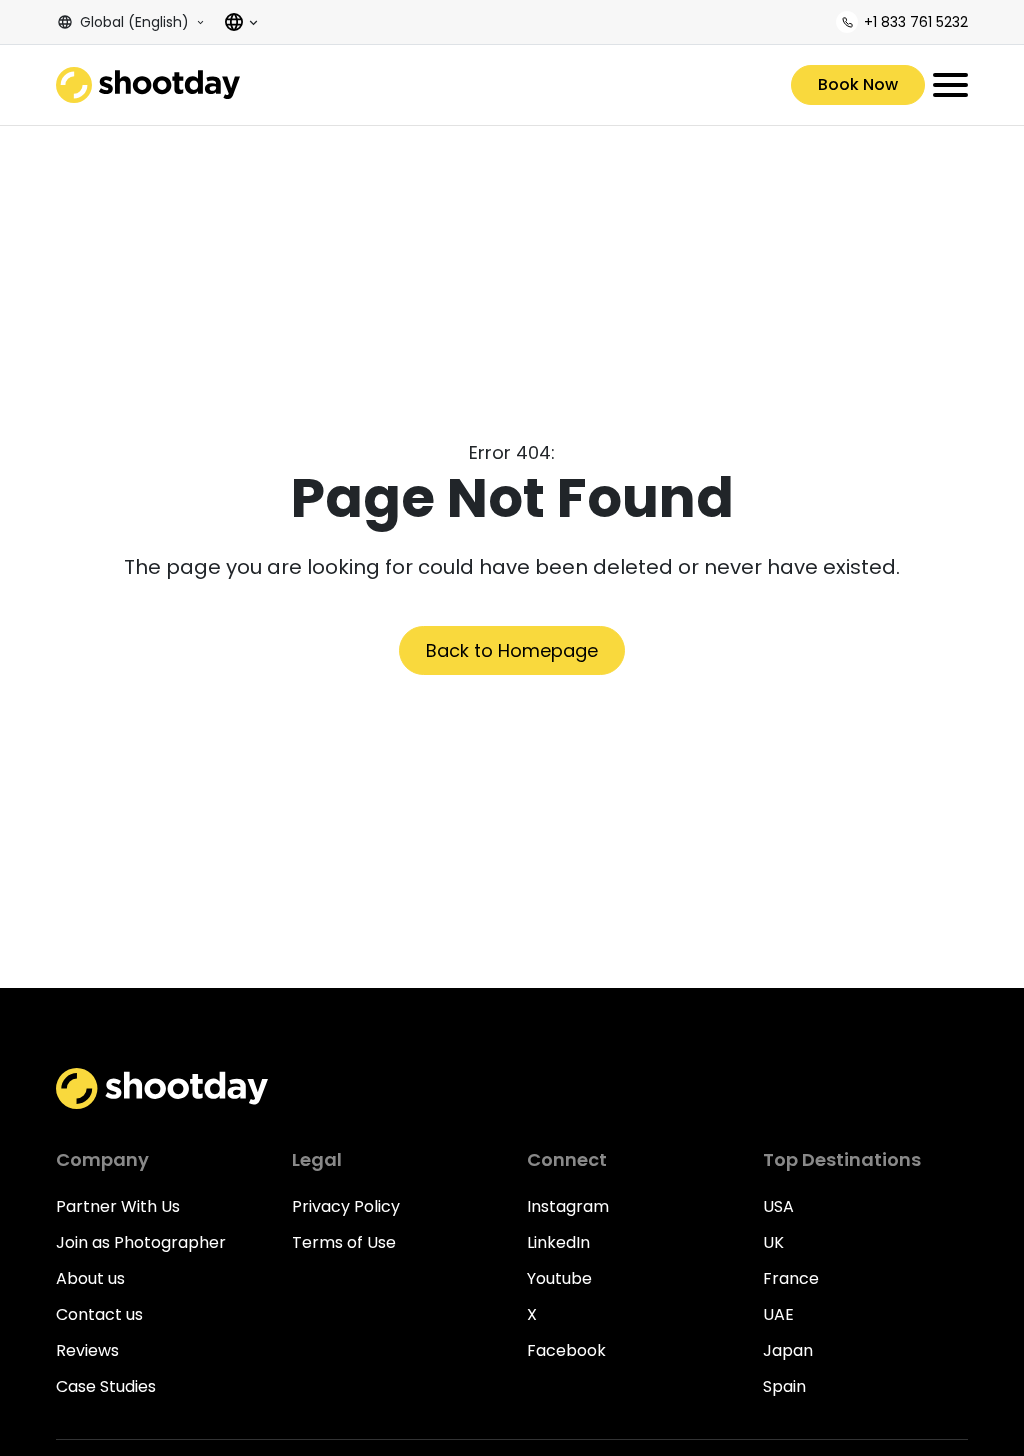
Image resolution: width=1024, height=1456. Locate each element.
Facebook (566, 1350)
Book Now (858, 84)
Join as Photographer (141, 1242)
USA (778, 1206)
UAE (778, 1314)
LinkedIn (558, 1242)
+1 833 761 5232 (916, 22)
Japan (788, 1350)
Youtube (559, 1278)
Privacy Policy (346, 1206)
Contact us (99, 1314)
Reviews (87, 1350)
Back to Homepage (512, 650)
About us (90, 1278)
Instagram (568, 1206)
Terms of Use (344, 1242)
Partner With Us (118, 1206)
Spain (784, 1386)
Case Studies (106, 1386)
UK (773, 1242)
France (791, 1278)
